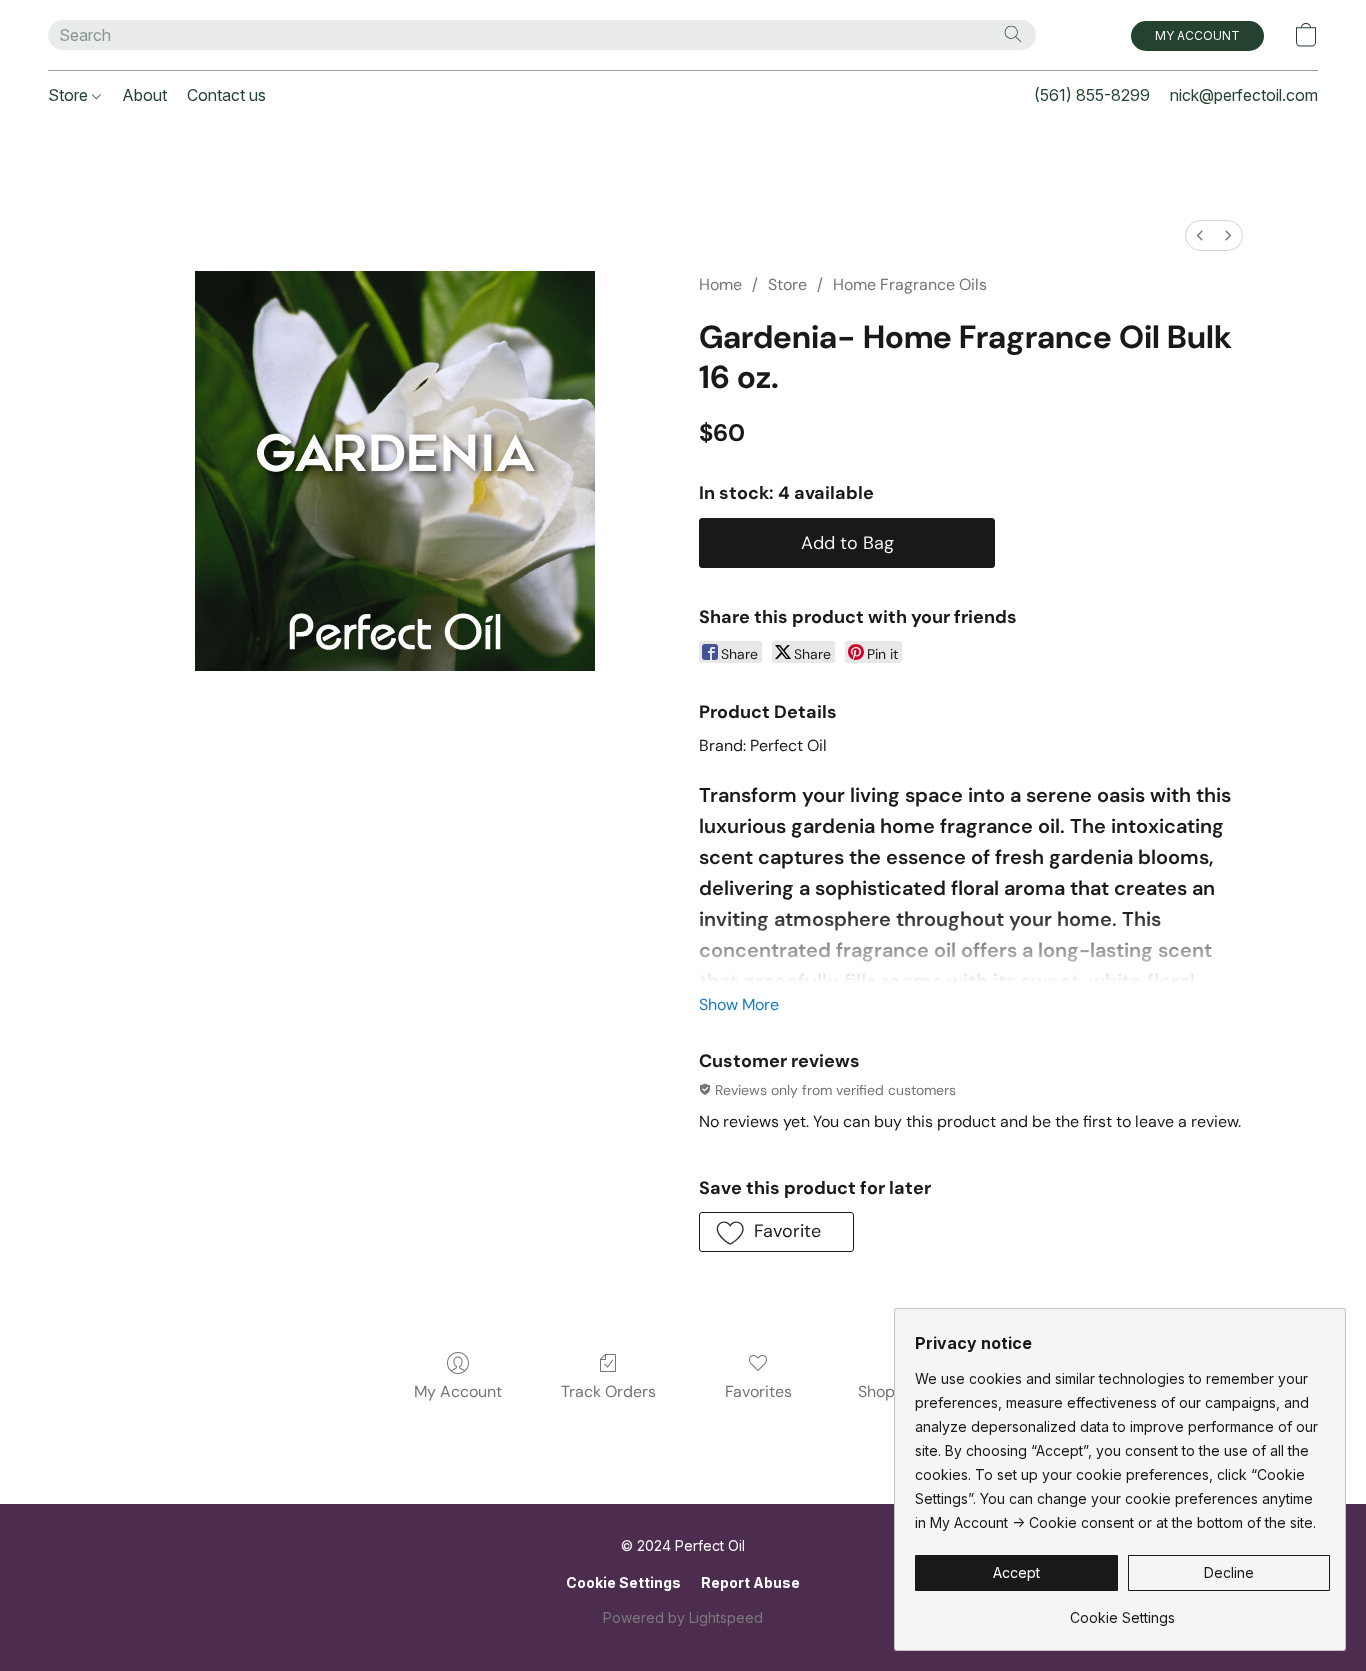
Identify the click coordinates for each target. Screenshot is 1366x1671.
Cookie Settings (623, 1582)
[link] (1122, 1610)
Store (70, 95)
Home (720, 284)
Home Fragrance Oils (910, 284)
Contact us (226, 95)
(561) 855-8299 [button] (1092, 95)
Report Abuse (750, 1582)
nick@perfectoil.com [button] (1244, 95)
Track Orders (608, 1391)
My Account (458, 1391)
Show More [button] (739, 1004)
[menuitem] (1200, 235)
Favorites (758, 1391)
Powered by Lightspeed (683, 1617)
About (144, 95)
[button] (1197, 36)
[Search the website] (1013, 34)
